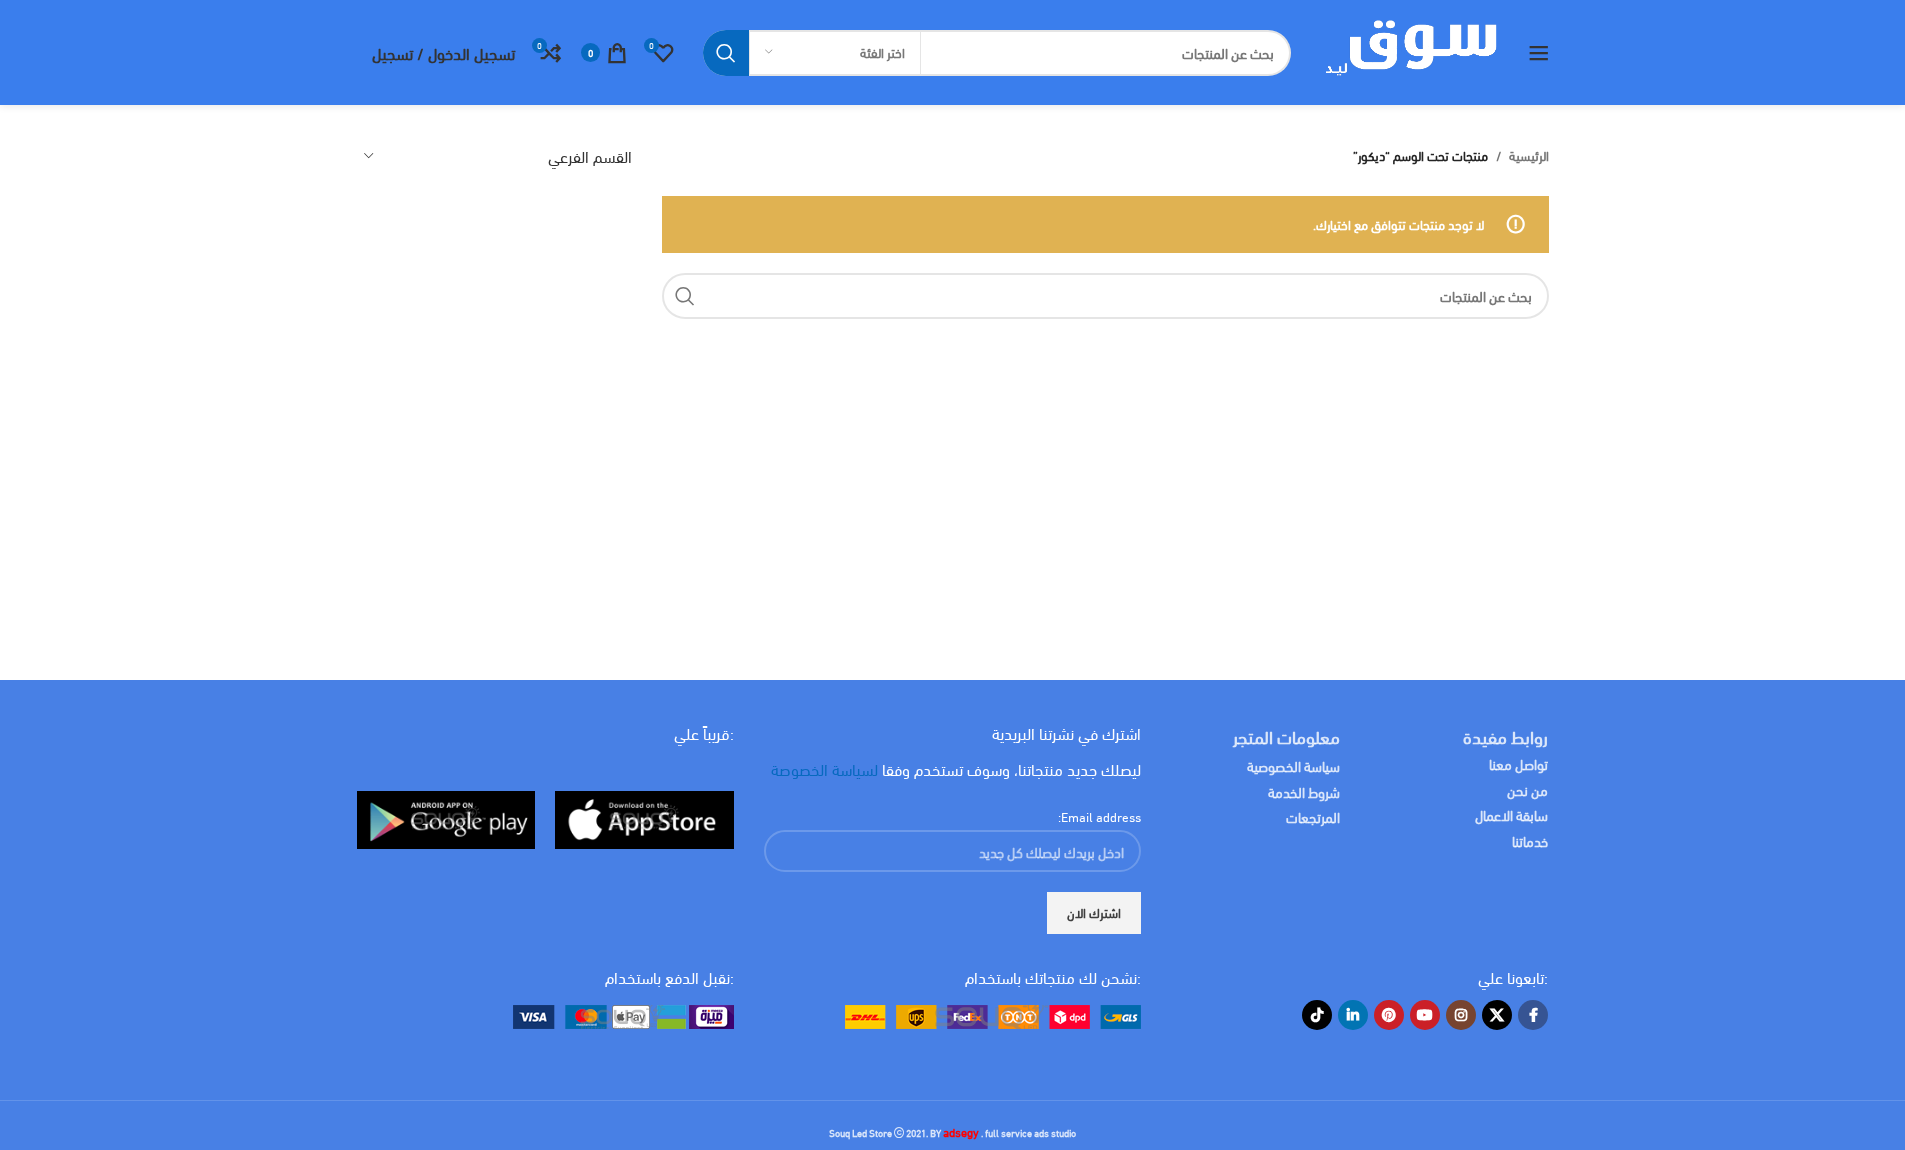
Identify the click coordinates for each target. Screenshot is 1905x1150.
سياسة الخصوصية (1293, 765)
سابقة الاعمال (1510, 814)
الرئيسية (1529, 155)
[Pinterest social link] (1389, 1015)
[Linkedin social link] (1353, 1015)
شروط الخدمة (1304, 791)
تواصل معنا (1518, 763)
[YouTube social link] (1425, 1015)
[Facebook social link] (1533, 1015)
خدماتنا (1530, 840)
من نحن (1527, 789)
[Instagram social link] (1461, 1015)
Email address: (1099, 816)
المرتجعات (1313, 816)
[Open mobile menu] (1539, 53)
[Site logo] (1409, 50)
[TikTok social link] (1317, 1015)
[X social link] (1497, 1015)
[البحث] (726, 53)
